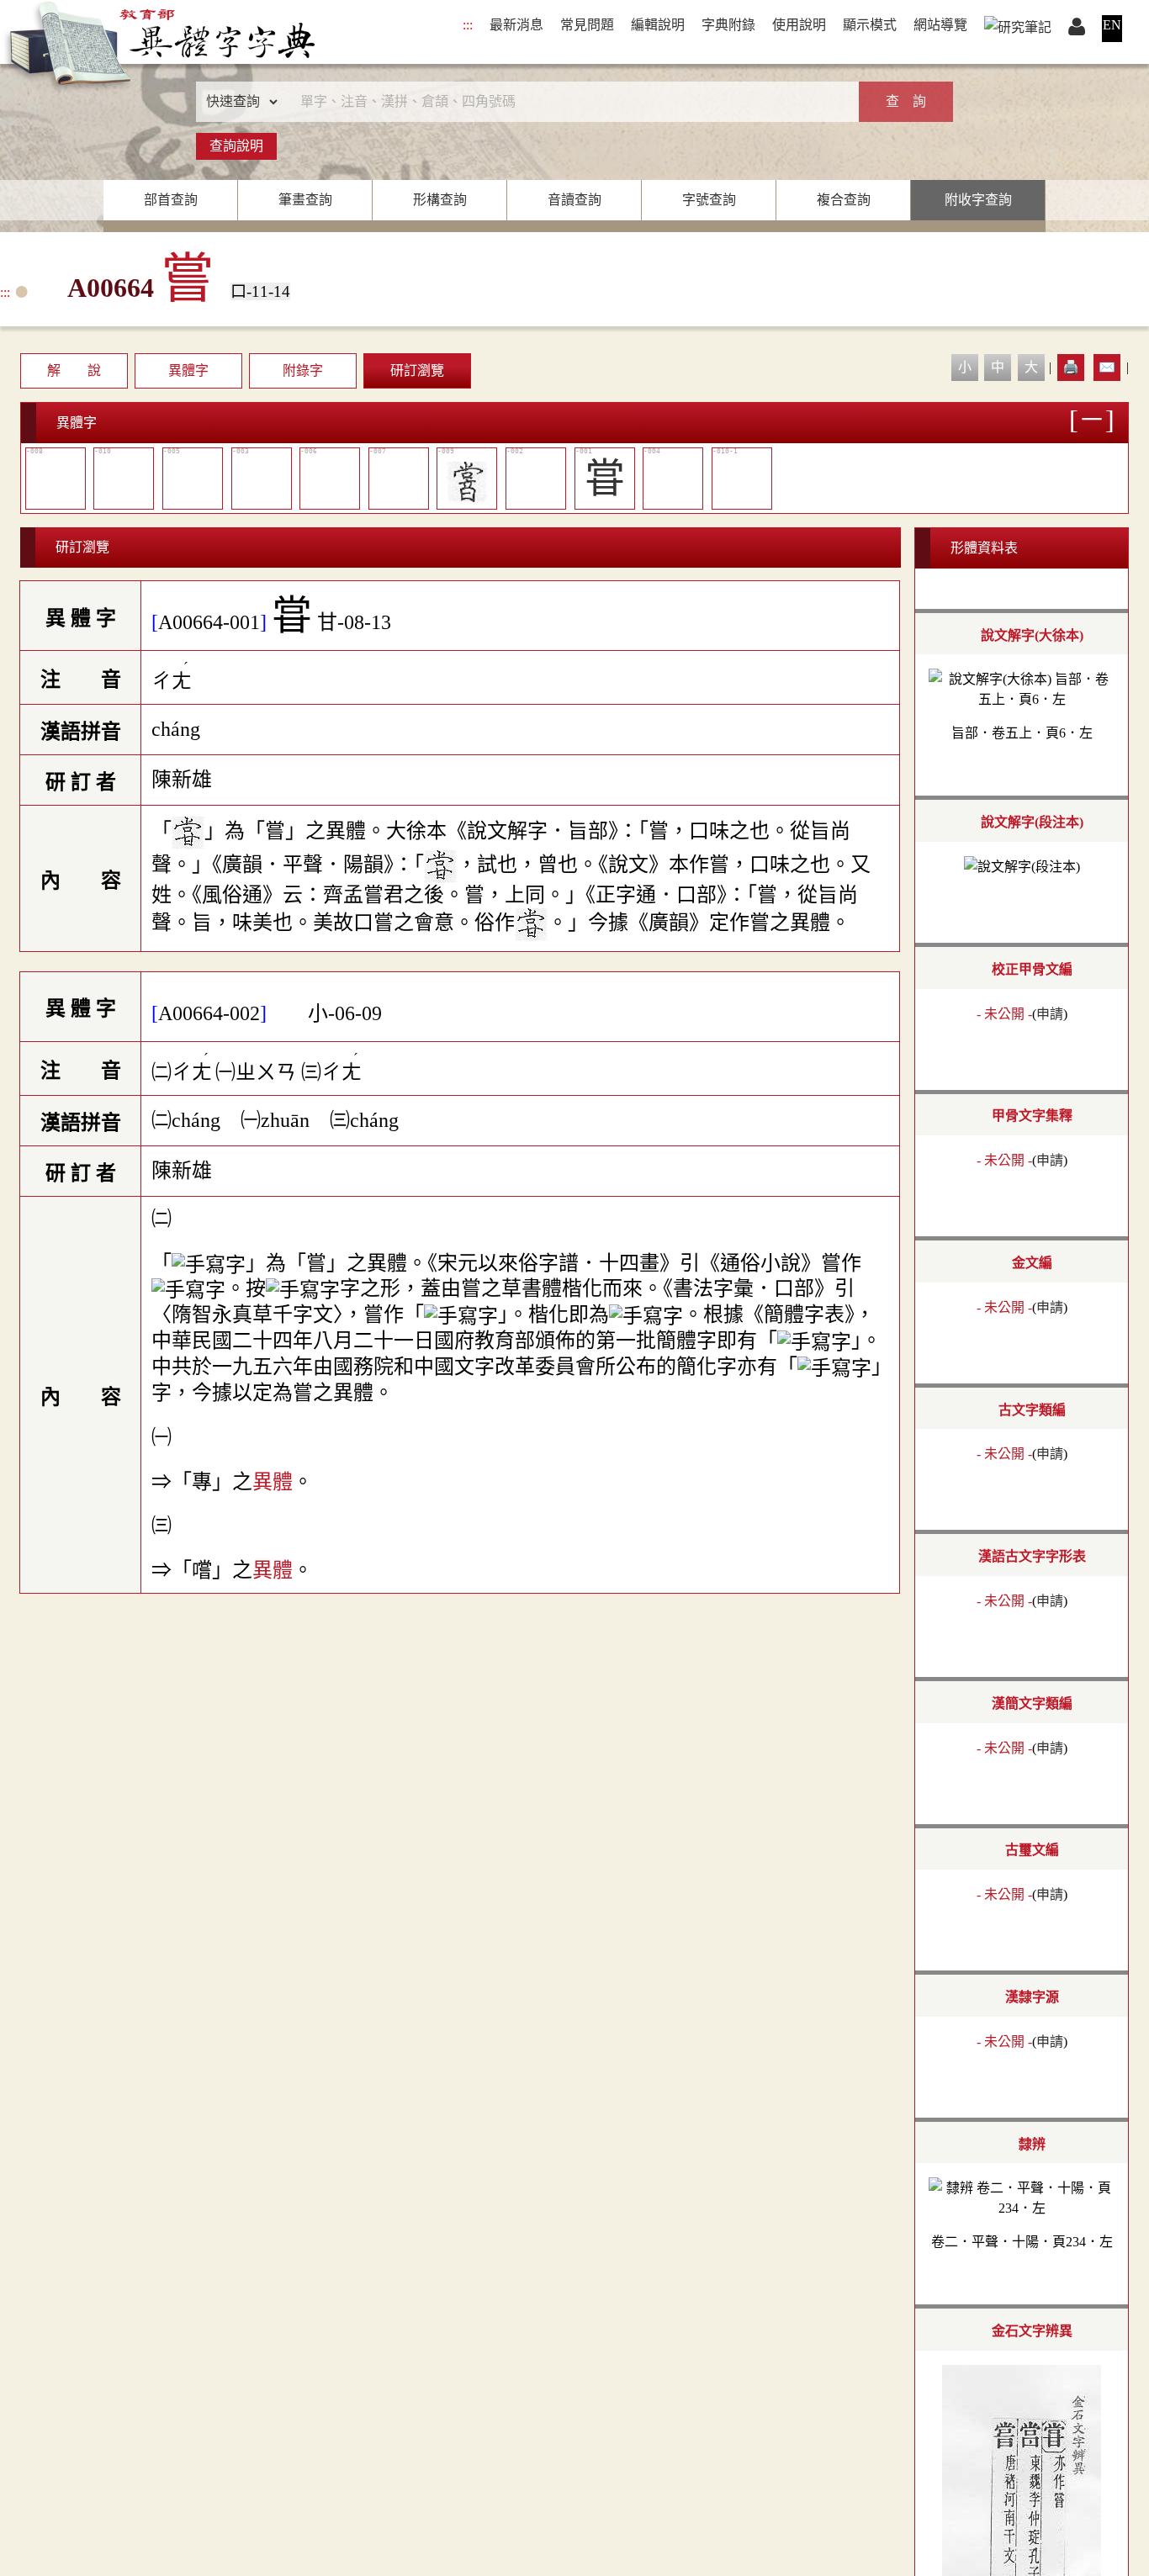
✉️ (1107, 367)
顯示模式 (870, 25)
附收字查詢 (978, 200)
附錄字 (303, 370)
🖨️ (1071, 367)
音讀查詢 (574, 200)
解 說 (74, 370)
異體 (273, 1482)
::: (468, 25)
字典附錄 (728, 25)
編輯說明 (658, 25)
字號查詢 (709, 200)
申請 (1050, 1014)
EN (1112, 25)
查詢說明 (236, 146)
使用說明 (799, 25)
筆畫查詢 (305, 200)
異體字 (188, 370)
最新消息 (516, 25)
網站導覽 (940, 25)
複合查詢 (844, 200)
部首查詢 (171, 200)
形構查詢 (440, 200)
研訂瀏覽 (417, 370)
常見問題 (587, 25)
